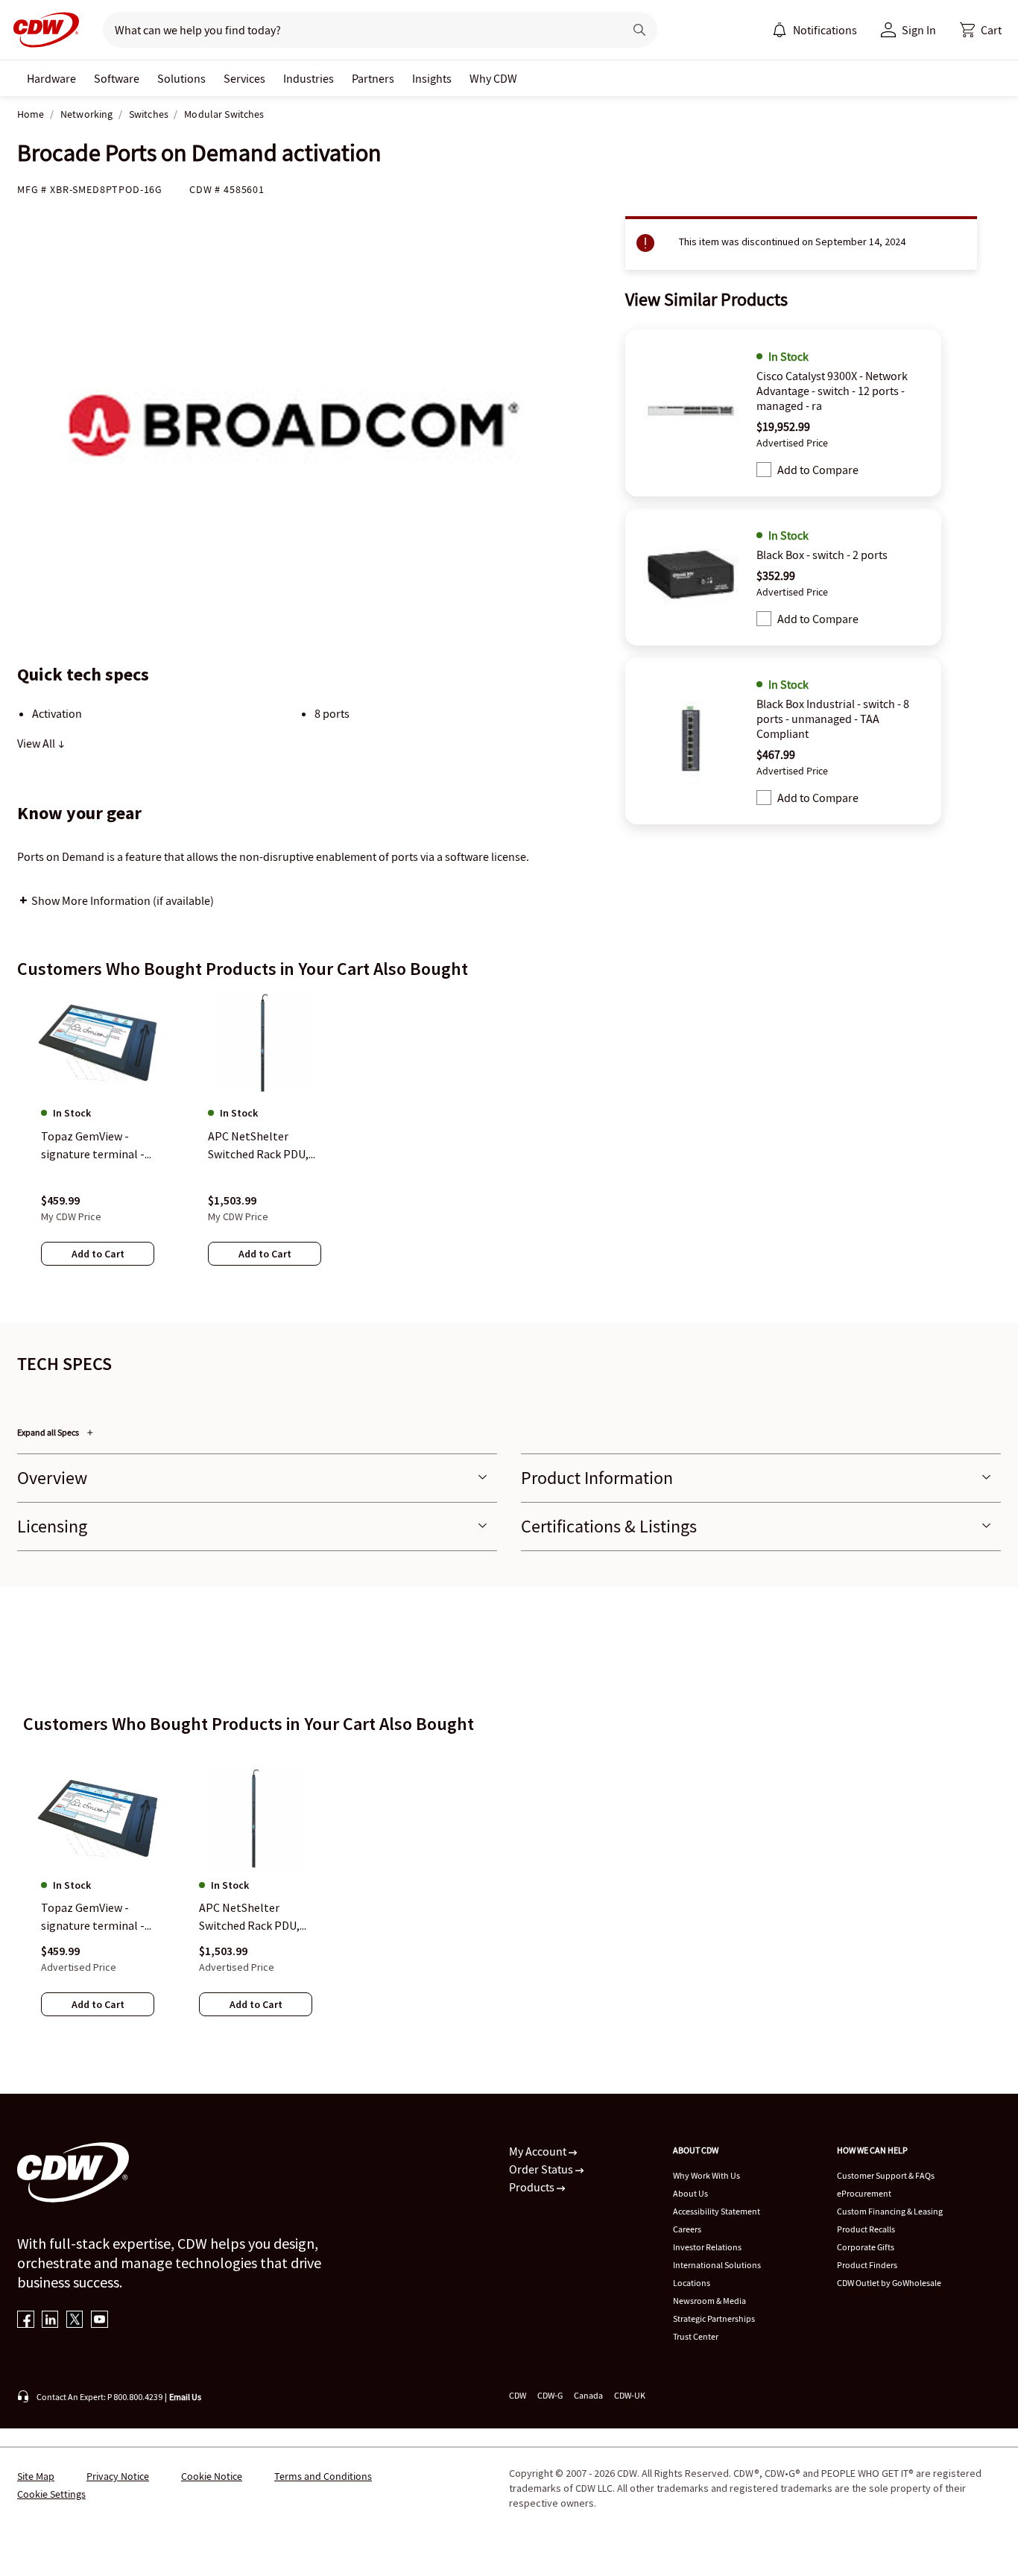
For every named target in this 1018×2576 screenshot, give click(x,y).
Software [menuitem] (117, 78)
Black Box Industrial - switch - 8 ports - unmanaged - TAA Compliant (833, 719)
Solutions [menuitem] (181, 78)
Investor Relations (707, 2247)
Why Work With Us (706, 2175)
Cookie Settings (51, 2494)
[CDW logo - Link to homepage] (42, 30)
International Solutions (717, 2265)
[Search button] (639, 30)
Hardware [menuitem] (51, 78)
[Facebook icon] (26, 2321)
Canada (588, 2395)
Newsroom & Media (709, 2301)
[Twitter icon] (75, 2321)
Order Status (542, 2169)
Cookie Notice (212, 2476)
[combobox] (357, 30)
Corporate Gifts (866, 2247)
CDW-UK (630, 2395)
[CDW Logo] (42, 30)
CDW (518, 2395)
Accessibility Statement (717, 2211)
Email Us (185, 2397)
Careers (687, 2229)
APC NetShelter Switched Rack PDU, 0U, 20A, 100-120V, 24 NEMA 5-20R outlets (252, 1917)
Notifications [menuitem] (825, 30)
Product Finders (867, 2265)
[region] (509, 1144)
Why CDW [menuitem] (493, 78)
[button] (981, 30)
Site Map (36, 2476)
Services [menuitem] (244, 78)
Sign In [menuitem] (919, 30)
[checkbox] (764, 470)
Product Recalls (866, 2229)
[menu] (815, 30)
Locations (692, 2283)
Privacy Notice (118, 2476)
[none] (51, 78)
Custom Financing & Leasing (890, 2211)
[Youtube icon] (99, 2321)
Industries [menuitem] (309, 78)
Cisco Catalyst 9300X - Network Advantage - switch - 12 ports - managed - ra (832, 391)
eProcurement (864, 2193)
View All (37, 743)
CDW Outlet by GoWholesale (889, 2283)
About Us (690, 2193)
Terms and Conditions (323, 2476)
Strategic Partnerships (714, 2318)
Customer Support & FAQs (886, 2175)
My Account (539, 2151)
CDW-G (550, 2395)
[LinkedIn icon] (50, 2321)
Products (533, 2187)
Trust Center (696, 2336)
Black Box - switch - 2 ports (822, 555)
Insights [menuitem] (432, 78)
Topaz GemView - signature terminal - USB (93, 1917)
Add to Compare (818, 470)
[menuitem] (780, 30)
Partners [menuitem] (373, 78)
